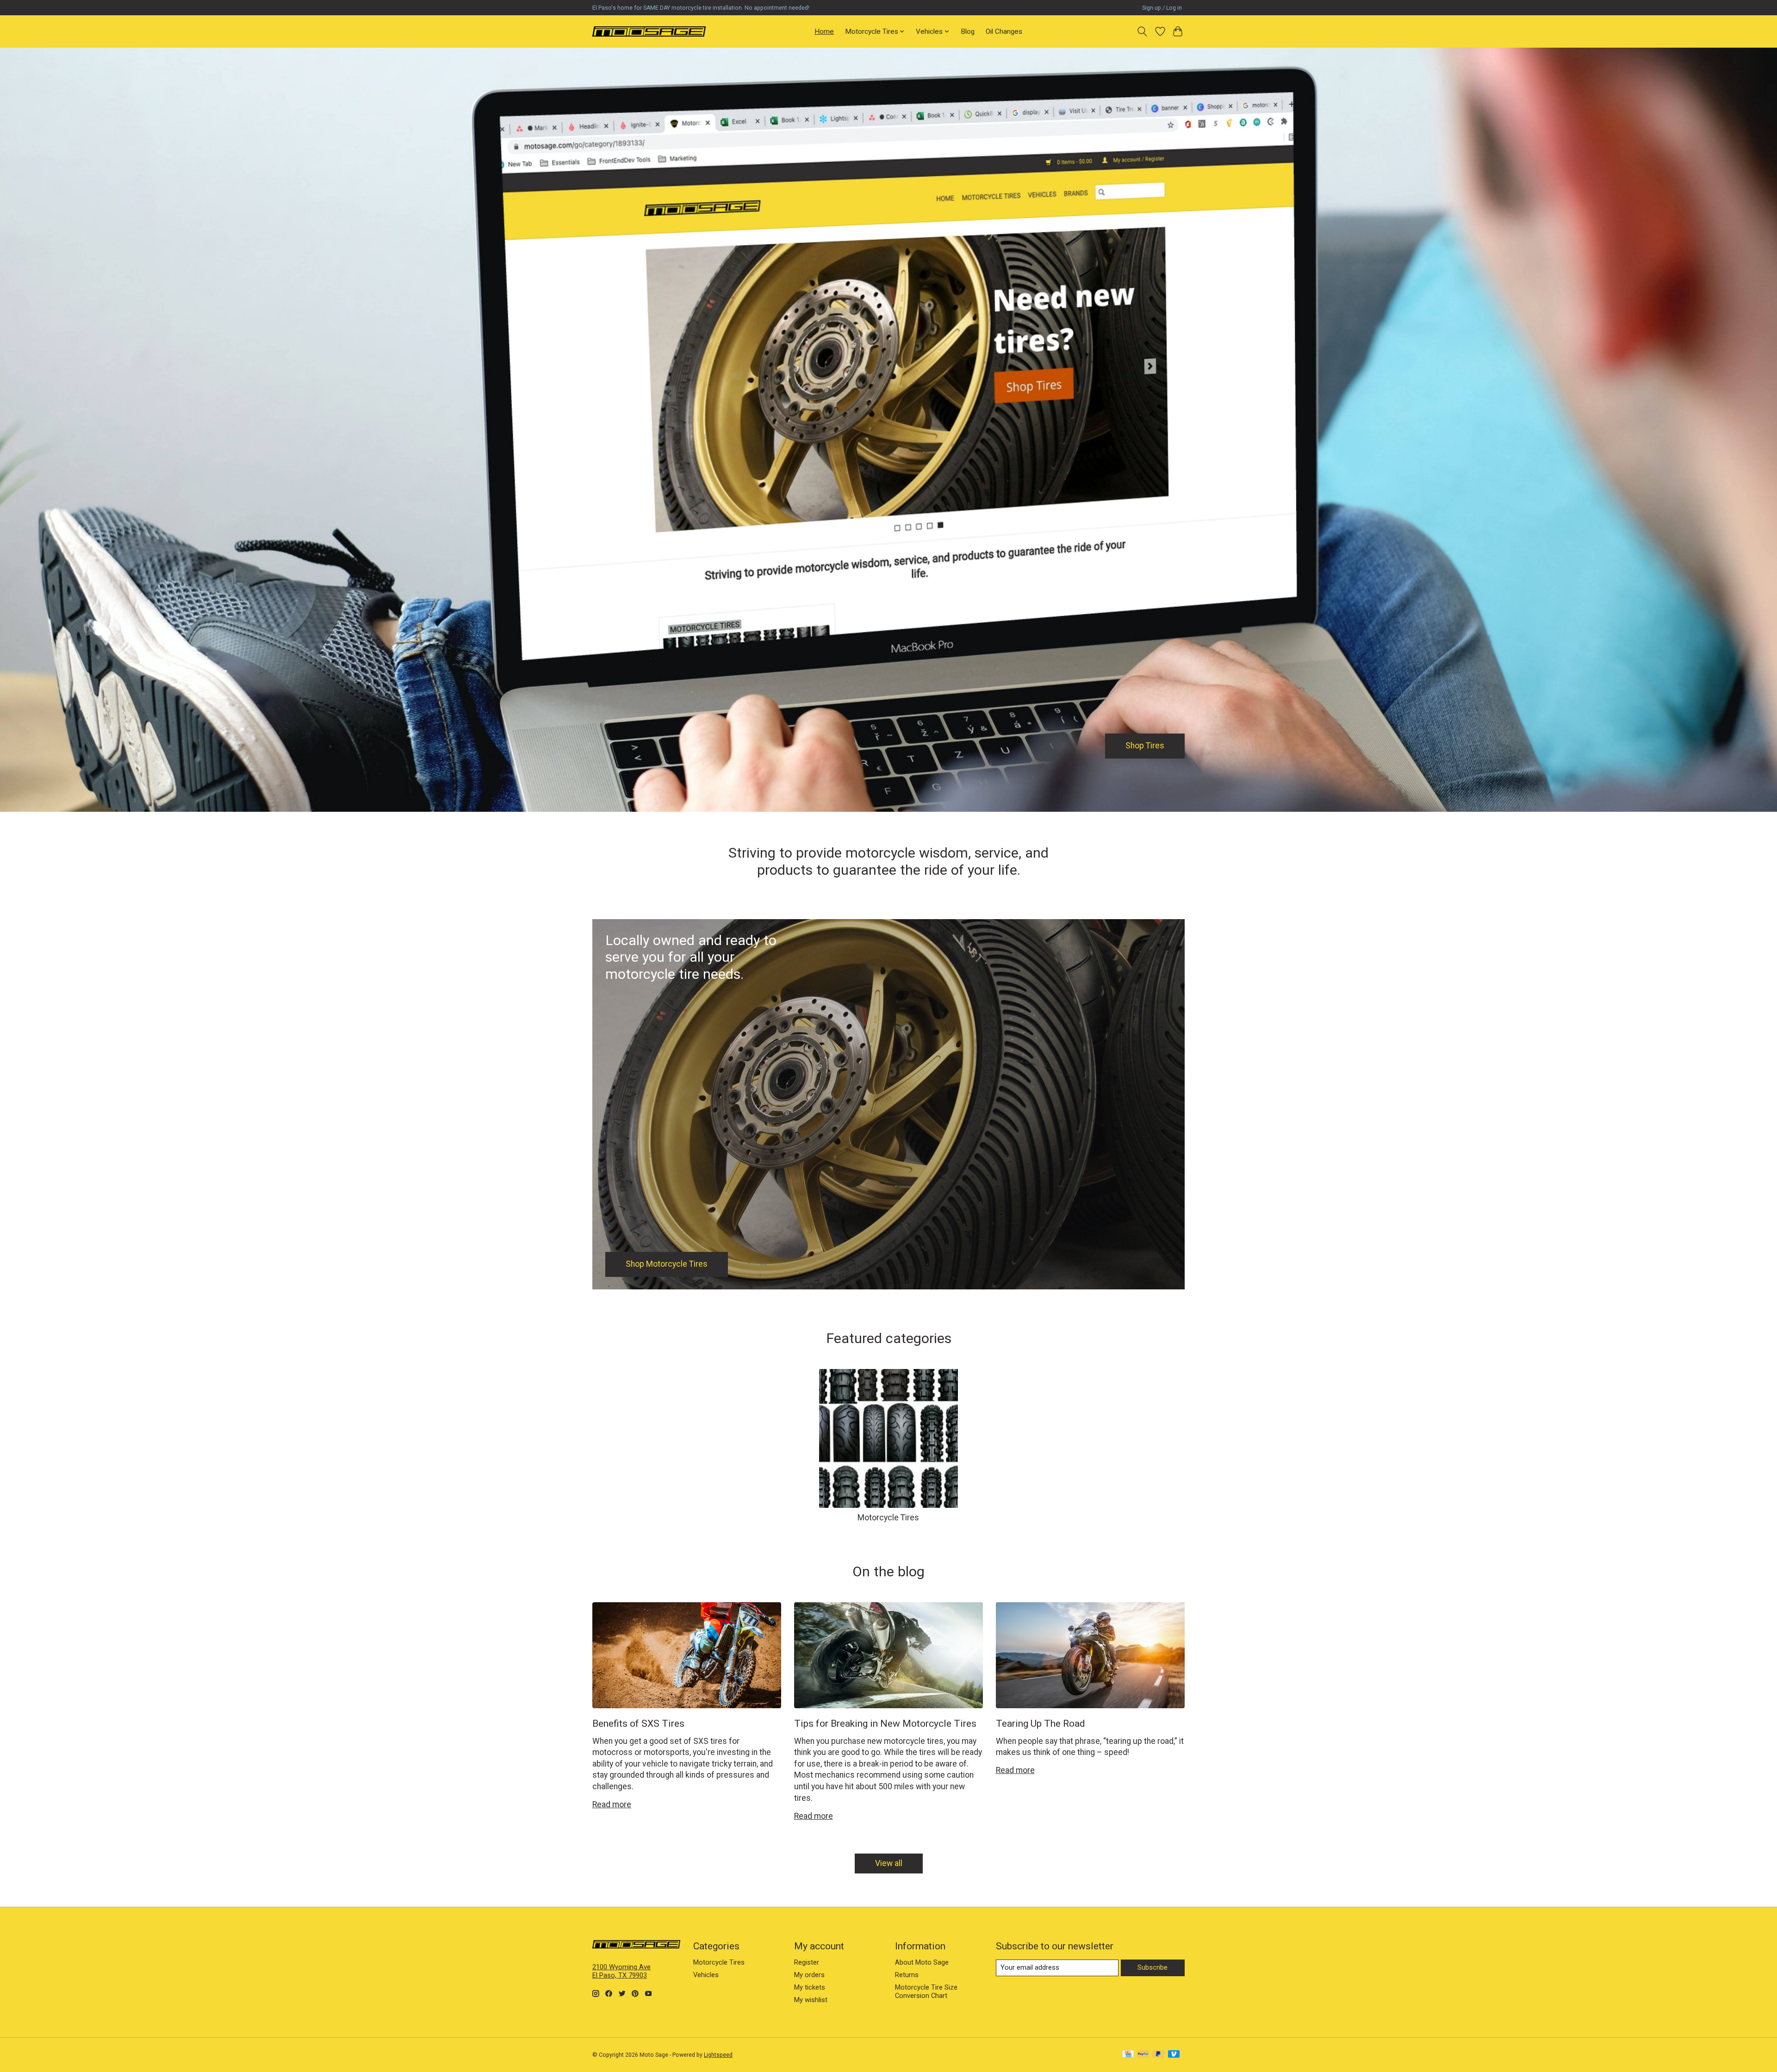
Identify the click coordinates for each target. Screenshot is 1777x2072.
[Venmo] (1174, 2055)
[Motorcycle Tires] (649, 31)
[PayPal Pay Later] (1158, 2055)
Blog (968, 31)
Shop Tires (1145, 746)
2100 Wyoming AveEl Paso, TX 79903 (621, 1971)
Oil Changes (1004, 31)
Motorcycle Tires (888, 1518)
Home (824, 31)
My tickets (810, 1987)
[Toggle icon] (1142, 31)
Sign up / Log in (1162, 8)
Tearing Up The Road (1041, 1723)
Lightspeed (718, 2055)
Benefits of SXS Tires (638, 1723)
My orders (809, 1975)
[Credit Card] (1128, 2055)
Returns (907, 1975)
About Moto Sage (922, 1962)
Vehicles (706, 1975)
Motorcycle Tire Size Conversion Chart (926, 1991)
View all (889, 1863)
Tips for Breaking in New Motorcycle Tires (885, 1723)
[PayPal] (1143, 2055)
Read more (612, 1804)
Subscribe (1153, 1967)
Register (807, 1962)
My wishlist (811, 2000)
